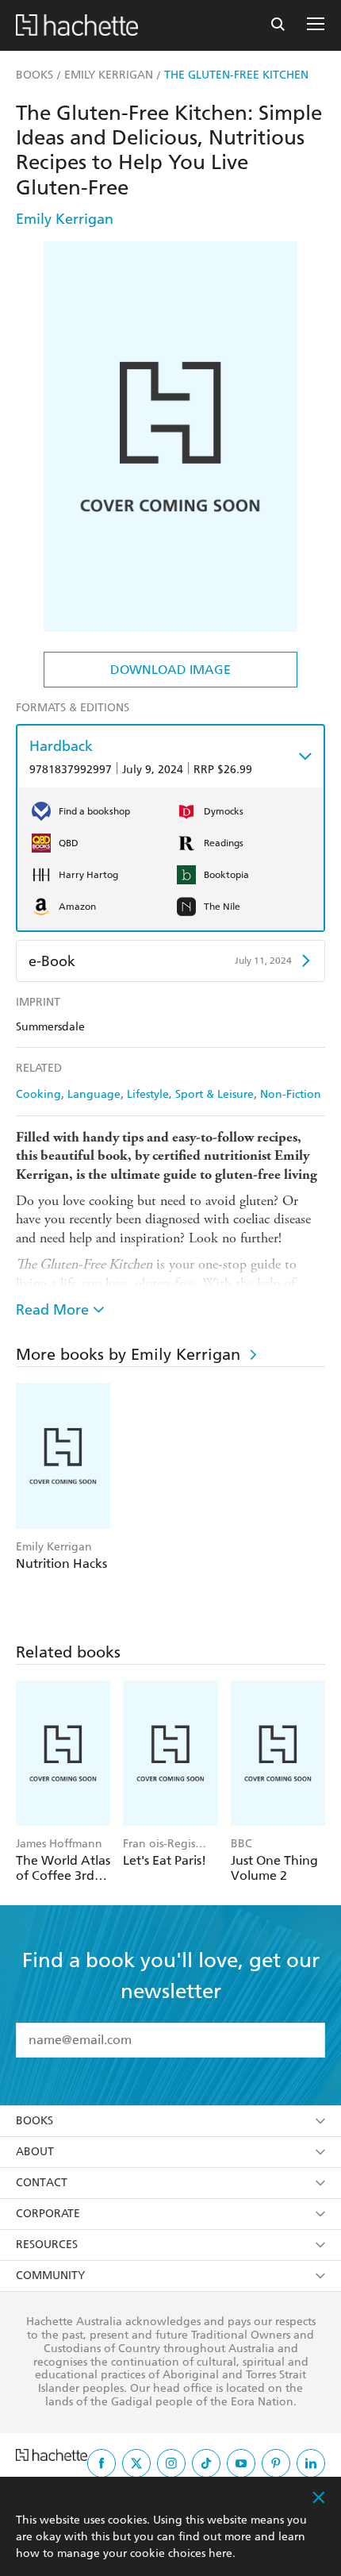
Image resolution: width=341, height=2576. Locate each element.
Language (94, 1094)
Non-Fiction (291, 1094)
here (220, 2553)
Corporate (48, 2214)
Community (50, 2276)
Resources (47, 2245)
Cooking (38, 1094)
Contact (42, 2183)
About (35, 2152)
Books (34, 2121)
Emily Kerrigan (65, 219)
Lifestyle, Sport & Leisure (190, 1094)
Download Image (170, 670)
